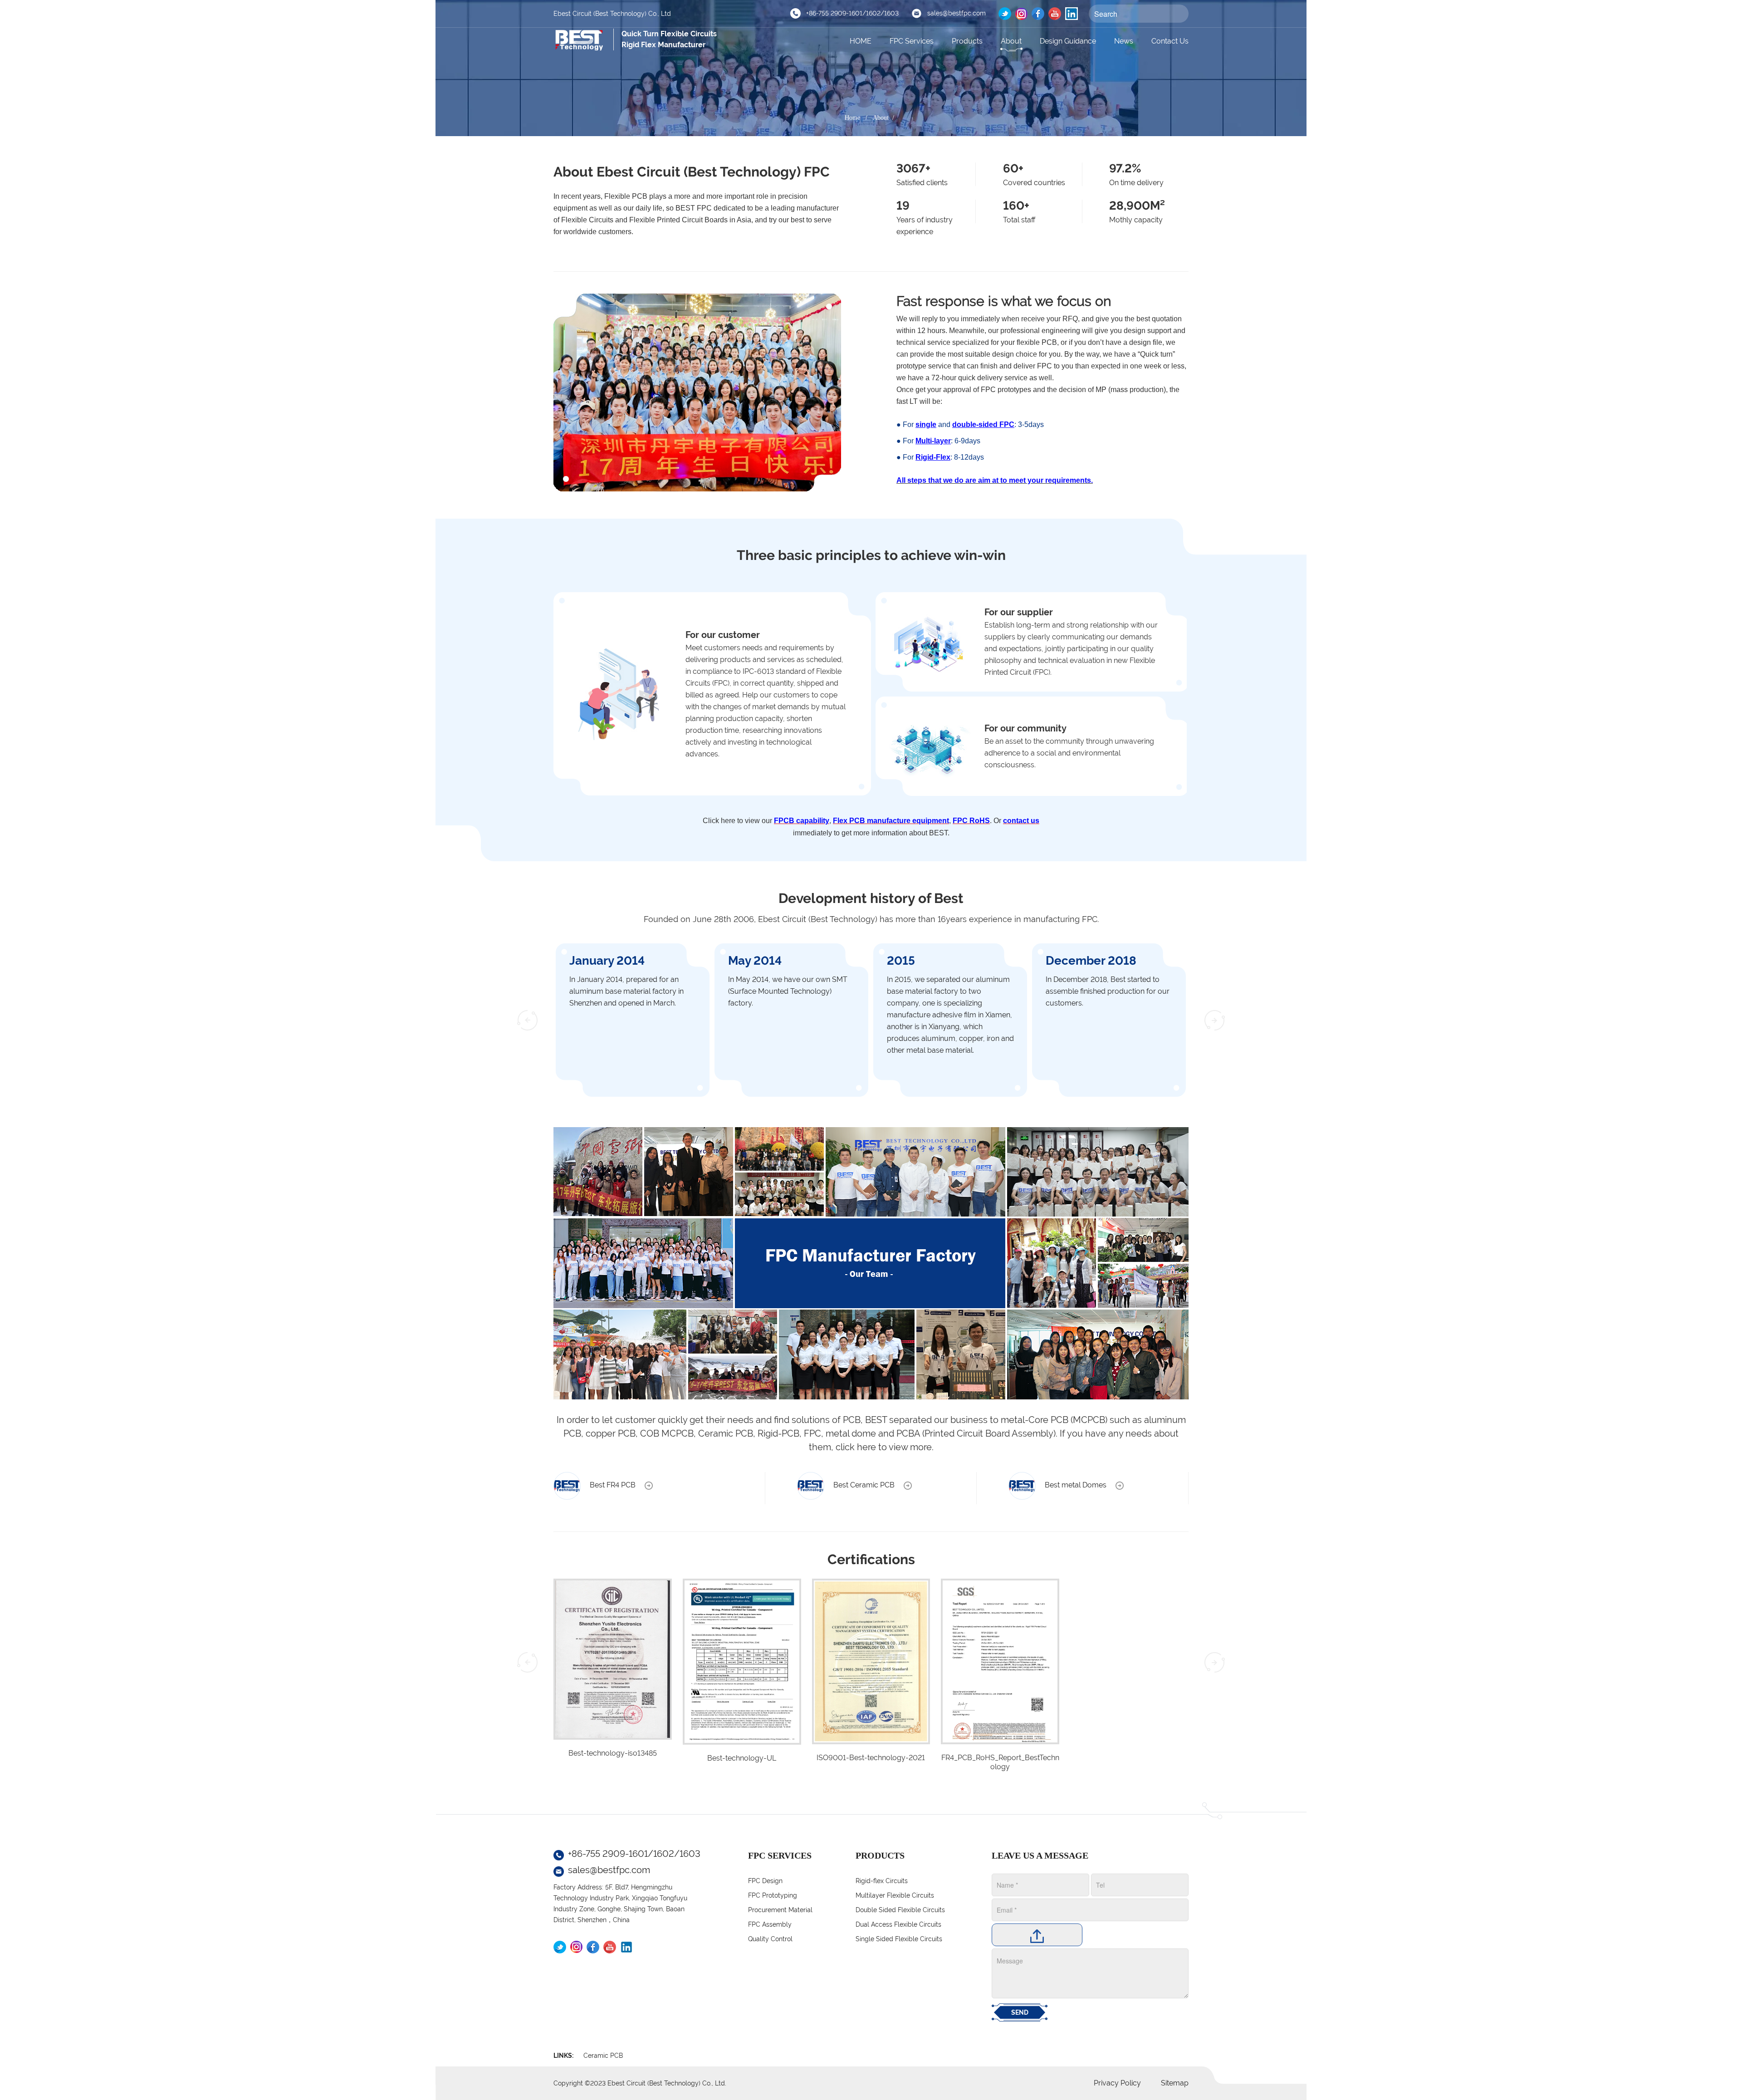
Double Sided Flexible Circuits (900, 1910)
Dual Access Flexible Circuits (898, 1924)
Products (967, 41)
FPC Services (912, 41)
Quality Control (770, 1939)
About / (885, 118)
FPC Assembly (770, 1924)
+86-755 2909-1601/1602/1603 (852, 13)
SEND (1020, 2012)
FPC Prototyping (773, 1895)
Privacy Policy (1117, 2083)
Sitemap (1175, 2083)
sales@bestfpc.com (957, 13)
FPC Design (765, 1881)
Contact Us (1170, 41)
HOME (861, 41)
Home (852, 118)
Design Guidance (1068, 41)
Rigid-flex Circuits (882, 1881)
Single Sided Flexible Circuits (899, 1939)
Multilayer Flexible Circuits (895, 1895)
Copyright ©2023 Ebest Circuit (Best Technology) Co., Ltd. (640, 2083)
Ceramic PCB (603, 2056)
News (1124, 41)
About (1011, 41)
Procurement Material (780, 1910)
